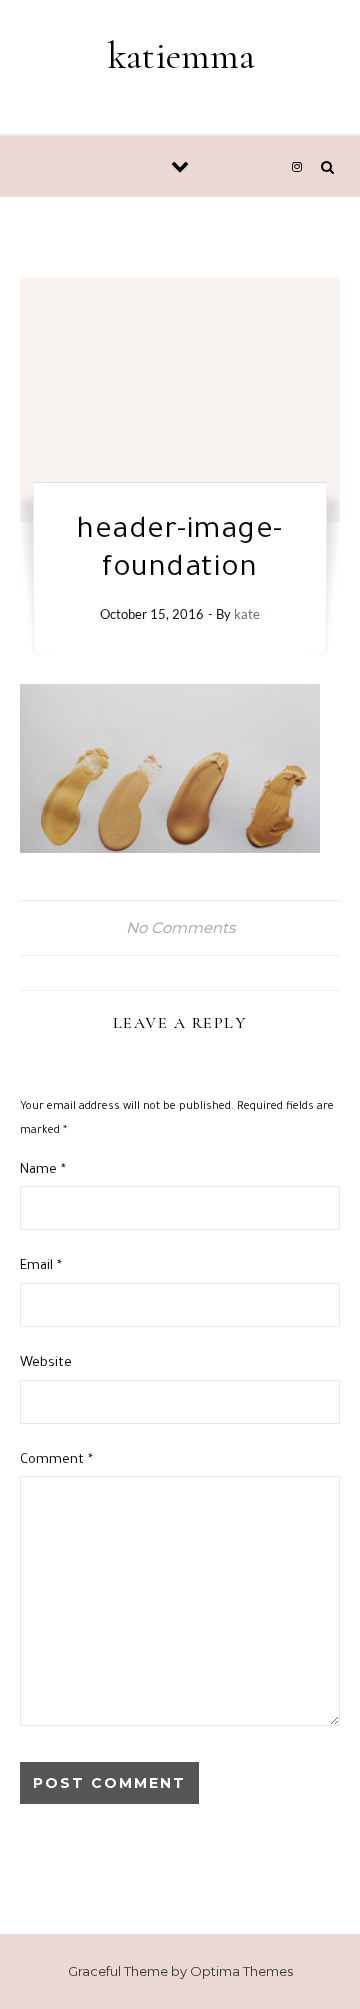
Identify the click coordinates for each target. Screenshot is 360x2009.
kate (247, 614)
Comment (56, 1460)
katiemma (181, 56)
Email (41, 1266)
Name (43, 1170)
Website (46, 1363)
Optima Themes (241, 1971)
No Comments (180, 927)
